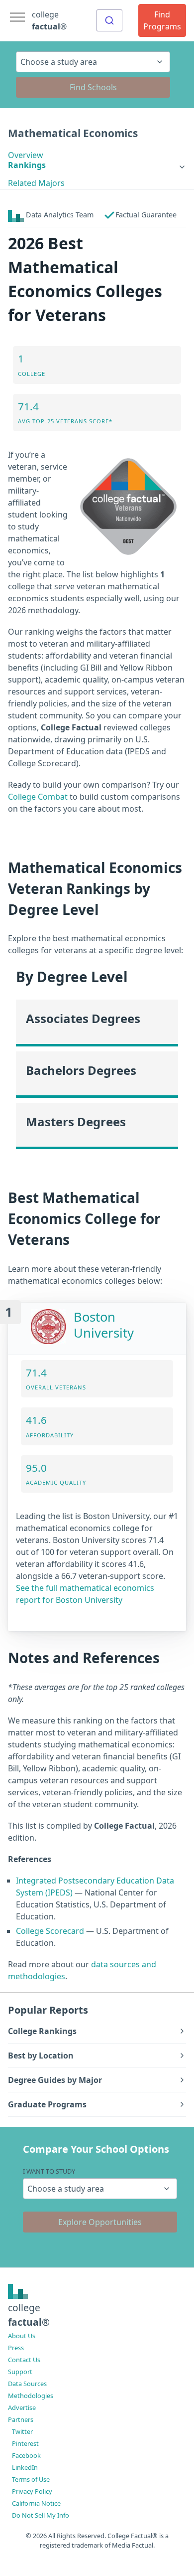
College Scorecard (50, 1931)
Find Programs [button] (162, 20)
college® (29, 2315)
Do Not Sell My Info (41, 2515)
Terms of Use (31, 2479)
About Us (22, 2336)
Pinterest (25, 2443)
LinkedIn (25, 2467)
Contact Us (24, 2360)
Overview (26, 155)
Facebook (26, 2455)
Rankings (27, 165)
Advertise (22, 2407)
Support (20, 2372)
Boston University (104, 1325)
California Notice (36, 2503)
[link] (97, 165)
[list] (97, 165)
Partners (21, 2419)
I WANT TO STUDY (49, 2171)
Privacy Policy (32, 2491)
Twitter (22, 2431)
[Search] (109, 20)
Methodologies (31, 2396)
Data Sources (27, 2384)
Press (16, 2348)
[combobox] (109, 20)
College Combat (38, 797)
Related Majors (36, 183)
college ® (49, 20)
